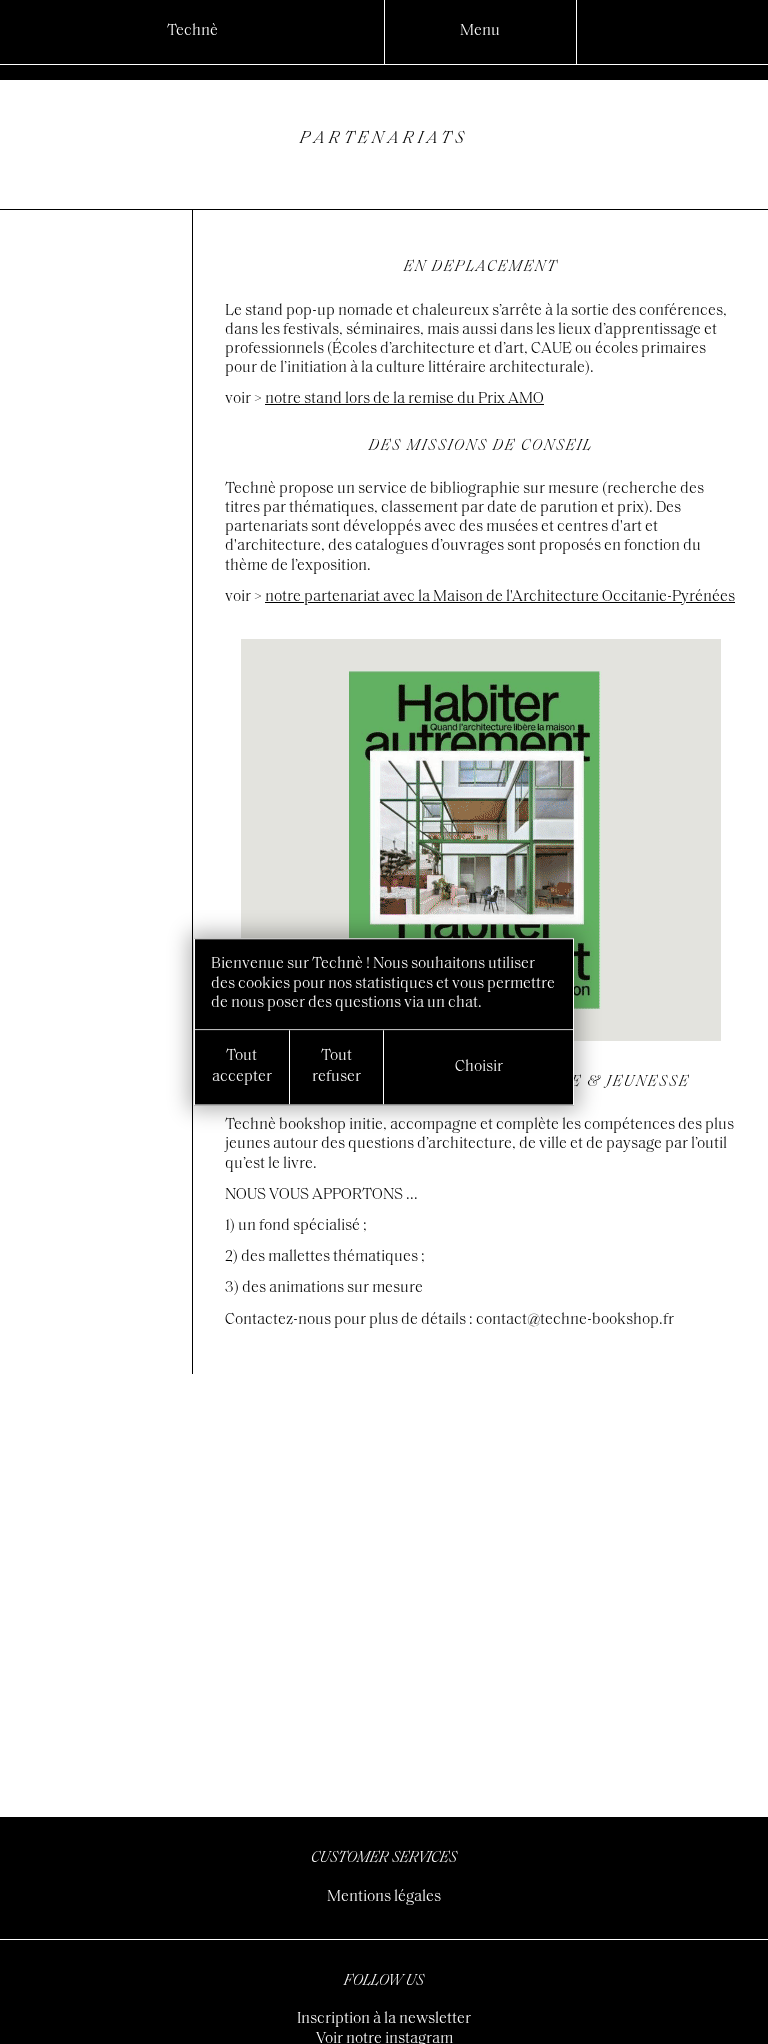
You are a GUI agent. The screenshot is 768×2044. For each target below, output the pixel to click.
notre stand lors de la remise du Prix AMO (404, 399)
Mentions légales (384, 1897)
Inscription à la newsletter (384, 2019)
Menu (480, 31)
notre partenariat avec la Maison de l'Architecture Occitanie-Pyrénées (500, 597)
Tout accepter (242, 1066)
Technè (192, 31)
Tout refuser (336, 1066)
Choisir (479, 1067)
